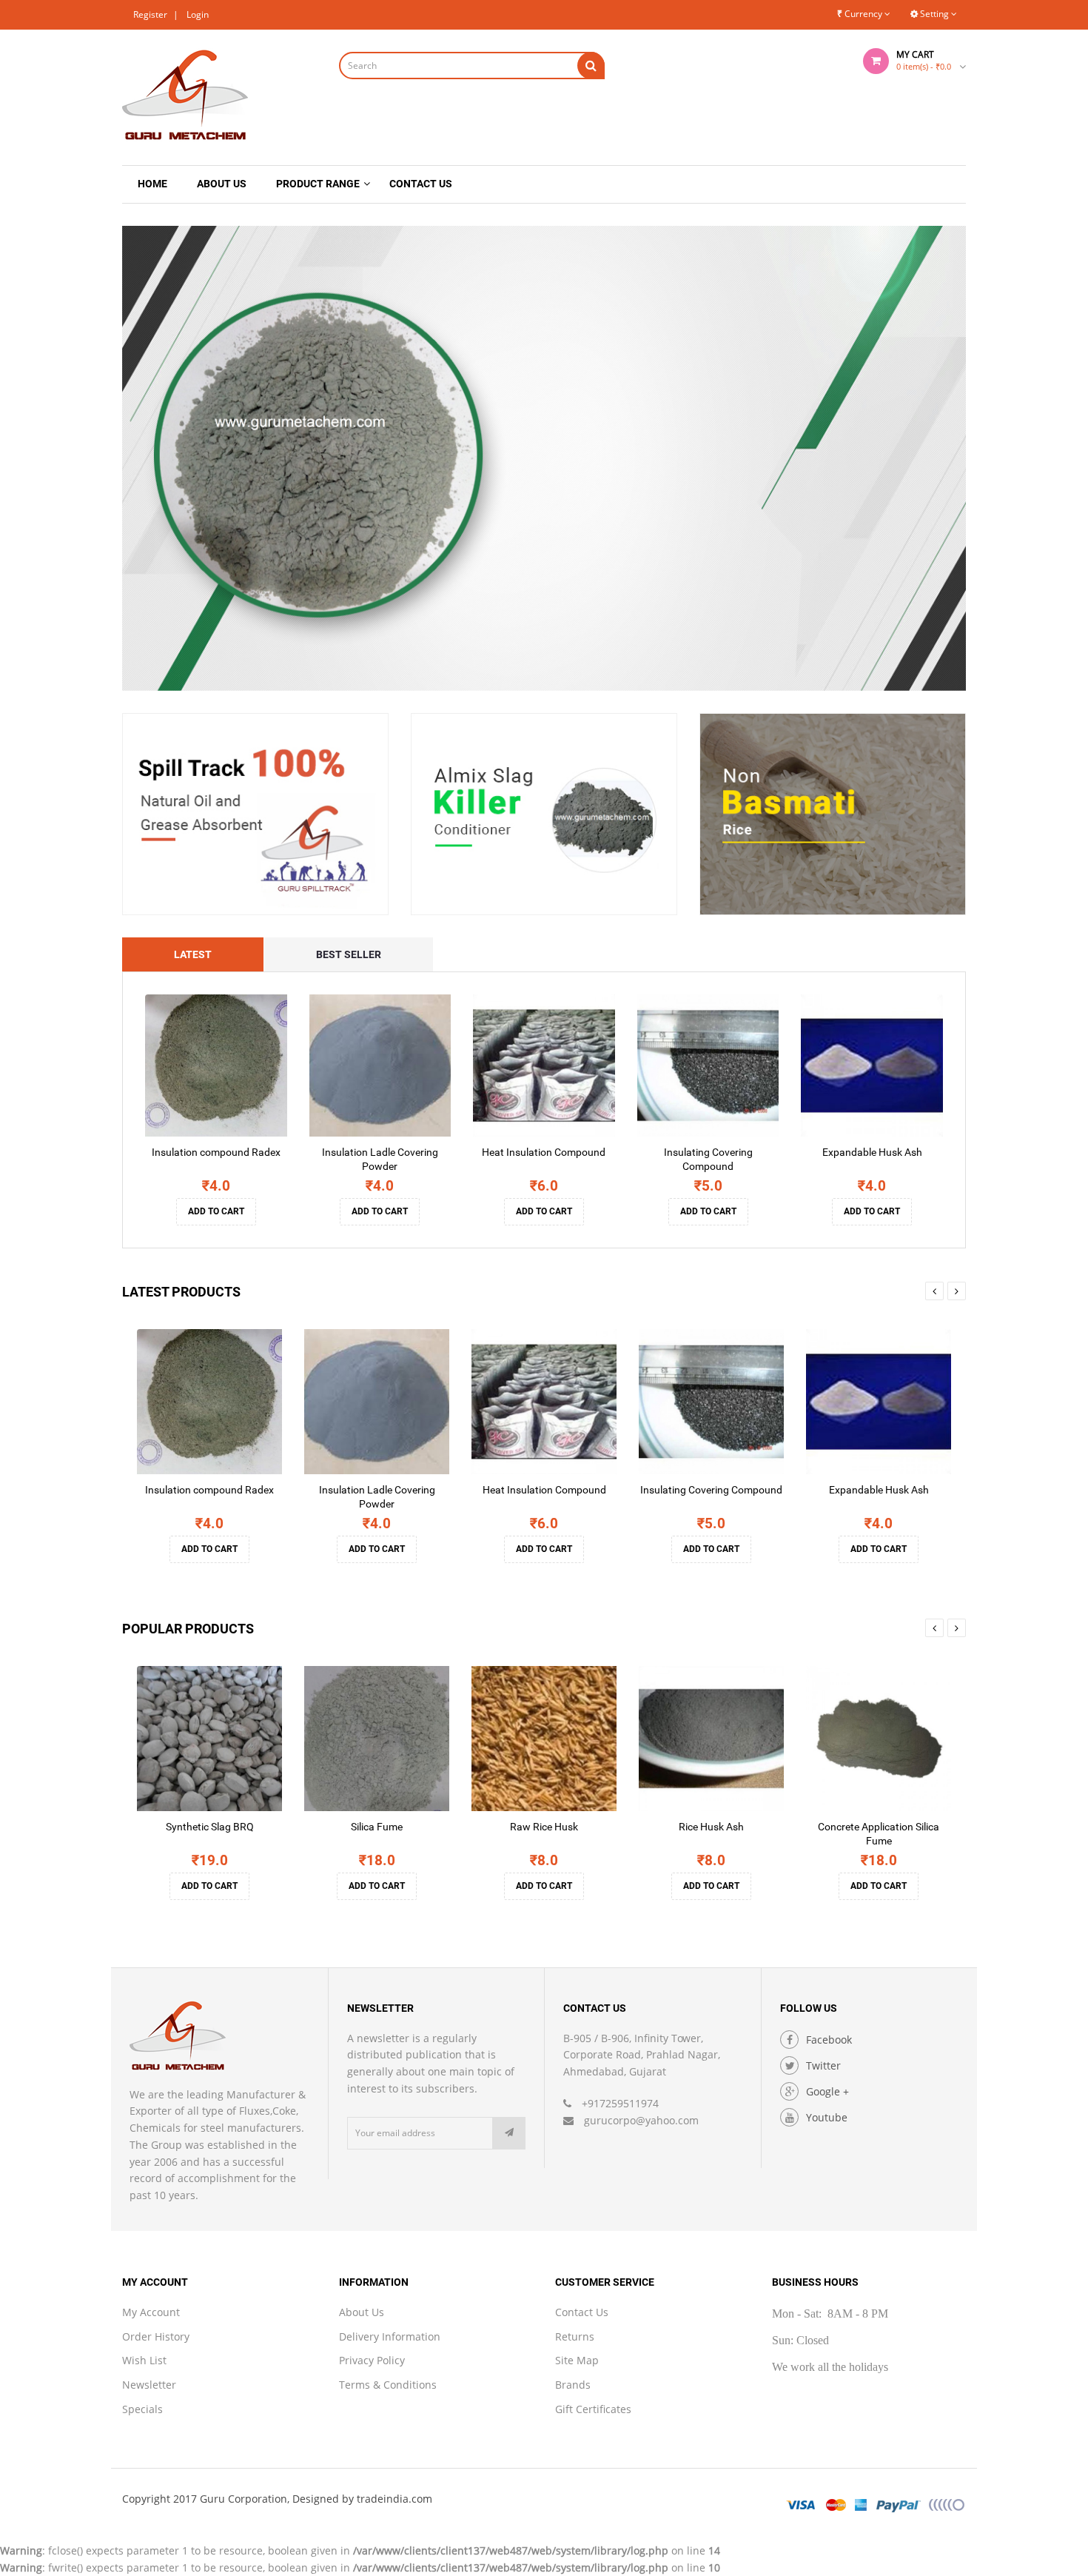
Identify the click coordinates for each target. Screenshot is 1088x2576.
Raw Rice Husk (544, 1827)
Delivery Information (390, 2336)
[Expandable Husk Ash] (872, 1065)
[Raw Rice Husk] (544, 1739)
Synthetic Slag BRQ (210, 1827)
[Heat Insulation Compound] (544, 1065)
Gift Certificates (593, 2409)
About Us (362, 2312)
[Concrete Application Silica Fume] (879, 1739)
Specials (142, 2409)
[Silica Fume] (377, 1739)
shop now (633, 543)
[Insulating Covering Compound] (708, 1065)
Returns (575, 2336)
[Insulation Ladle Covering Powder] (380, 1065)
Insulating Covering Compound (711, 1490)
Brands (573, 2385)
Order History (156, 2336)
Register (150, 14)
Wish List (144, 2360)
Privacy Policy (372, 2360)
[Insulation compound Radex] (216, 1065)
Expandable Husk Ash (872, 1152)
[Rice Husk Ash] (711, 1739)
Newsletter (149, 2385)
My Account (151, 2312)
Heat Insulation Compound (544, 1152)
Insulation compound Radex (216, 1152)
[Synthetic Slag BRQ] (209, 1739)
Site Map (577, 2360)
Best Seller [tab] (349, 954)
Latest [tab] (193, 954)
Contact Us (582, 2312)
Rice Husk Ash (711, 1827)
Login (198, 14)
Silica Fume (377, 1827)
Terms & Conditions (388, 2385)
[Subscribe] (509, 2133)
